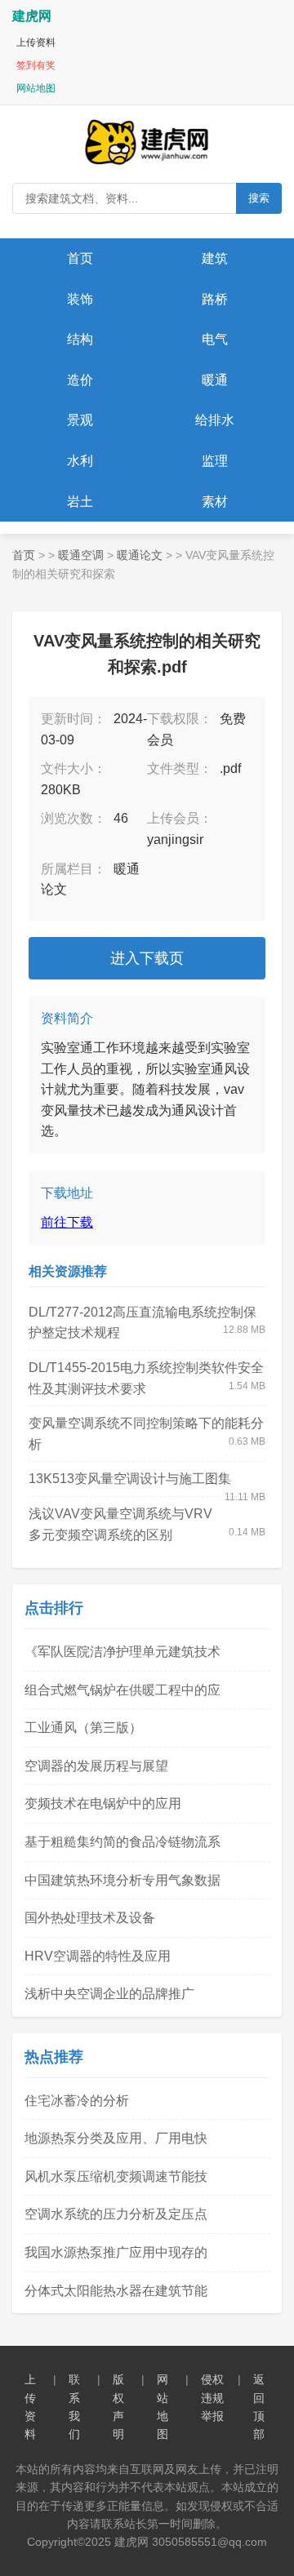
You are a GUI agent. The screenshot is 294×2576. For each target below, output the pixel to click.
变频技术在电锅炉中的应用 (103, 1803)
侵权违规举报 (212, 2398)
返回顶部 (259, 2407)
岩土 (80, 502)
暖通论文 (140, 555)
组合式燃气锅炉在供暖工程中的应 (122, 1690)
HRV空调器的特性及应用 (98, 1956)
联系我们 (74, 2407)
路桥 (215, 299)
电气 (215, 339)
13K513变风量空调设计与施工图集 (130, 1479)
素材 (215, 502)
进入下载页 (147, 958)
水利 (80, 461)
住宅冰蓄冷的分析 (77, 2101)
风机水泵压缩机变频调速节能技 (116, 2176)
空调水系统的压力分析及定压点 (116, 2214)
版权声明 (118, 2407)
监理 (215, 461)
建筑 (215, 258)
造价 (80, 380)
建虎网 (32, 16)
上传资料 (36, 42)
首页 (80, 258)
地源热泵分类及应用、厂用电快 (116, 2138)
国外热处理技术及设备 (90, 1918)
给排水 (215, 420)
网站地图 (36, 88)
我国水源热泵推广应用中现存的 (116, 2252)
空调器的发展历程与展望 (96, 1766)
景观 (80, 420)
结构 (80, 339)
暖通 (215, 380)
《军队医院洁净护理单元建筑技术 (122, 1652)
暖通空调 (81, 555)
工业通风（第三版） (83, 1728)
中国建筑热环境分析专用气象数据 (122, 1880)
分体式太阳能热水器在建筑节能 (116, 2291)
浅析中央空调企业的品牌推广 (109, 1994)
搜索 (259, 198)
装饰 (80, 299)
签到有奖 (36, 65)
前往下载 (67, 1222)
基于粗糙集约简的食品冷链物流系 (122, 1842)
